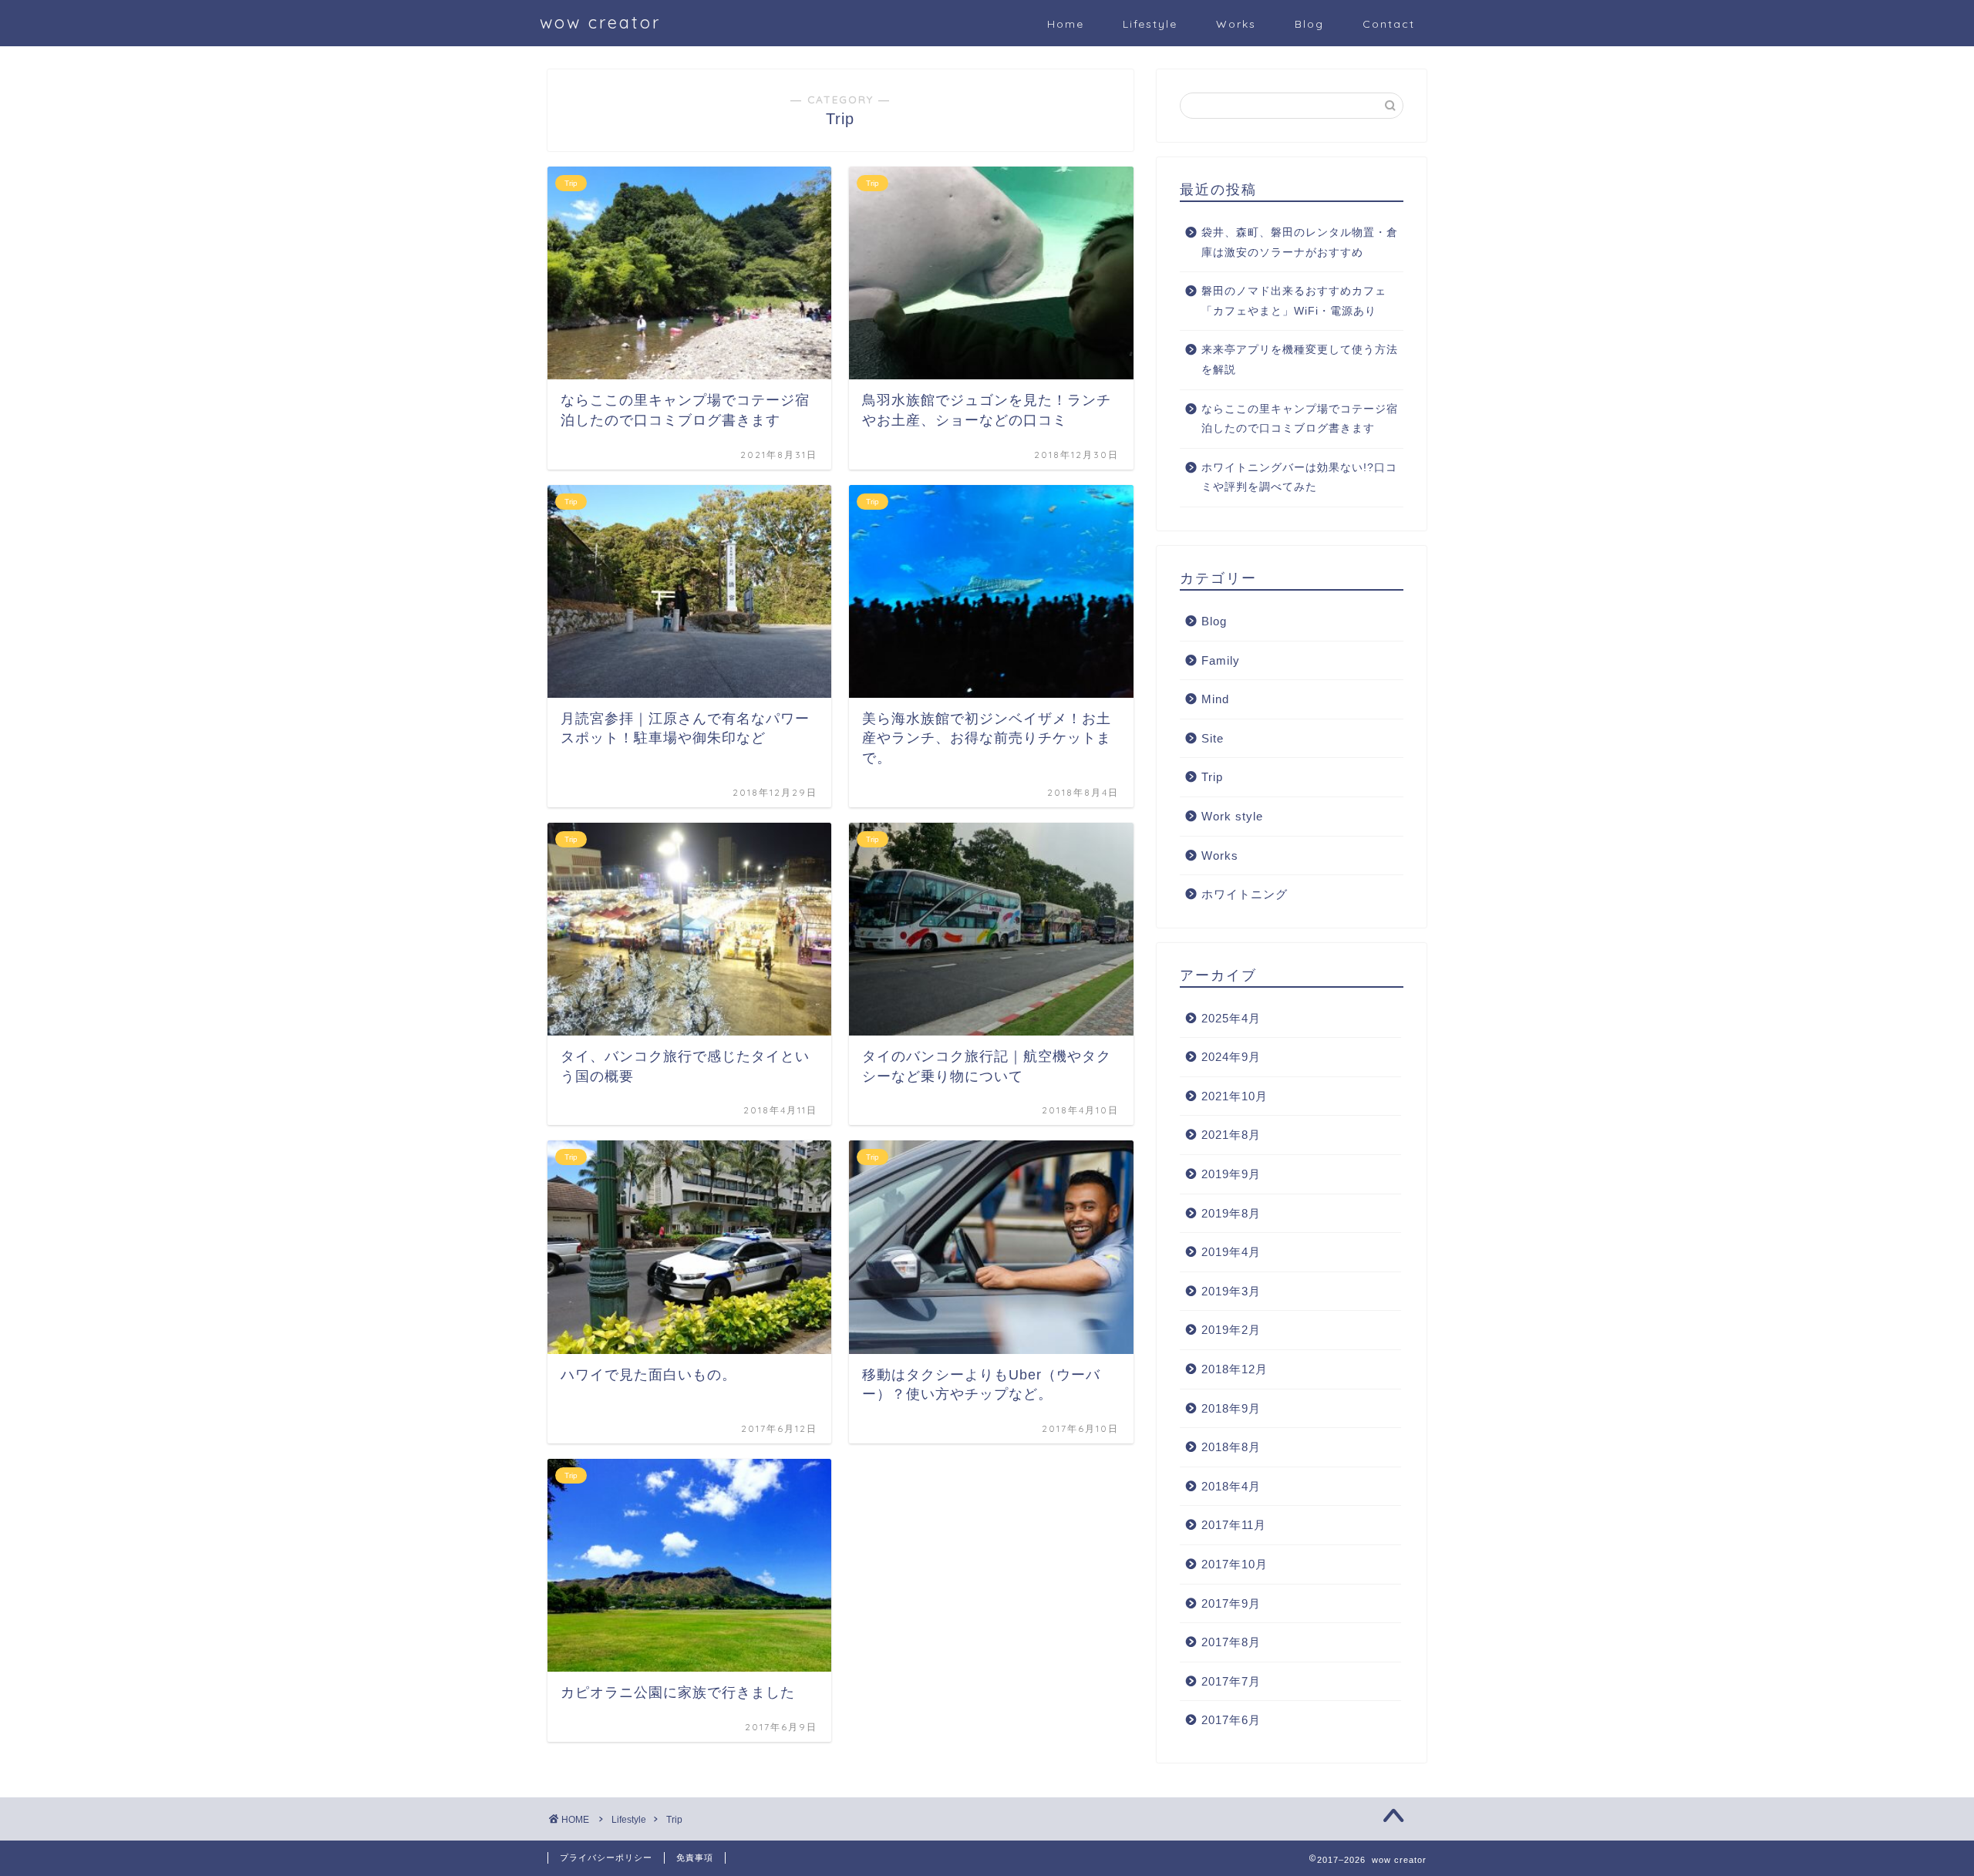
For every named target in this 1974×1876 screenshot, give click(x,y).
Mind (1215, 699)
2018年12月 (1235, 1369)
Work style (1232, 816)
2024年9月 (1231, 1057)
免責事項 (695, 1857)
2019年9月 (1231, 1174)
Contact (1389, 24)
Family (1221, 660)
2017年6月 (1231, 1720)
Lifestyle (1150, 24)
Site (1213, 738)
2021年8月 (1231, 1135)
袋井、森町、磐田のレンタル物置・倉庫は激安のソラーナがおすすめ (1300, 242)
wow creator (600, 22)
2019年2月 (1231, 1330)
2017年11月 (1234, 1525)
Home (1066, 24)
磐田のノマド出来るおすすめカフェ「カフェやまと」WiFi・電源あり (1294, 301)
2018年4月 (1231, 1486)
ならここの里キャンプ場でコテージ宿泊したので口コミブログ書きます (1300, 419)
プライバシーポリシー (606, 1857)
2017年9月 (1231, 1603)
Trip (1212, 777)
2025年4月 (1231, 1018)
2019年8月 (1231, 1213)
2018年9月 (1231, 1408)
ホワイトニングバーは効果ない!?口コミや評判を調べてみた (1299, 478)
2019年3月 (1231, 1291)
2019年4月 (1231, 1252)
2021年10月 (1235, 1096)
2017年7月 (1231, 1681)
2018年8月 (1231, 1447)
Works (1236, 24)
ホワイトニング (1245, 894)
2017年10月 (1235, 1564)
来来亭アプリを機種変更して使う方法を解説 (1300, 360)
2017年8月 (1231, 1642)
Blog (1309, 24)
